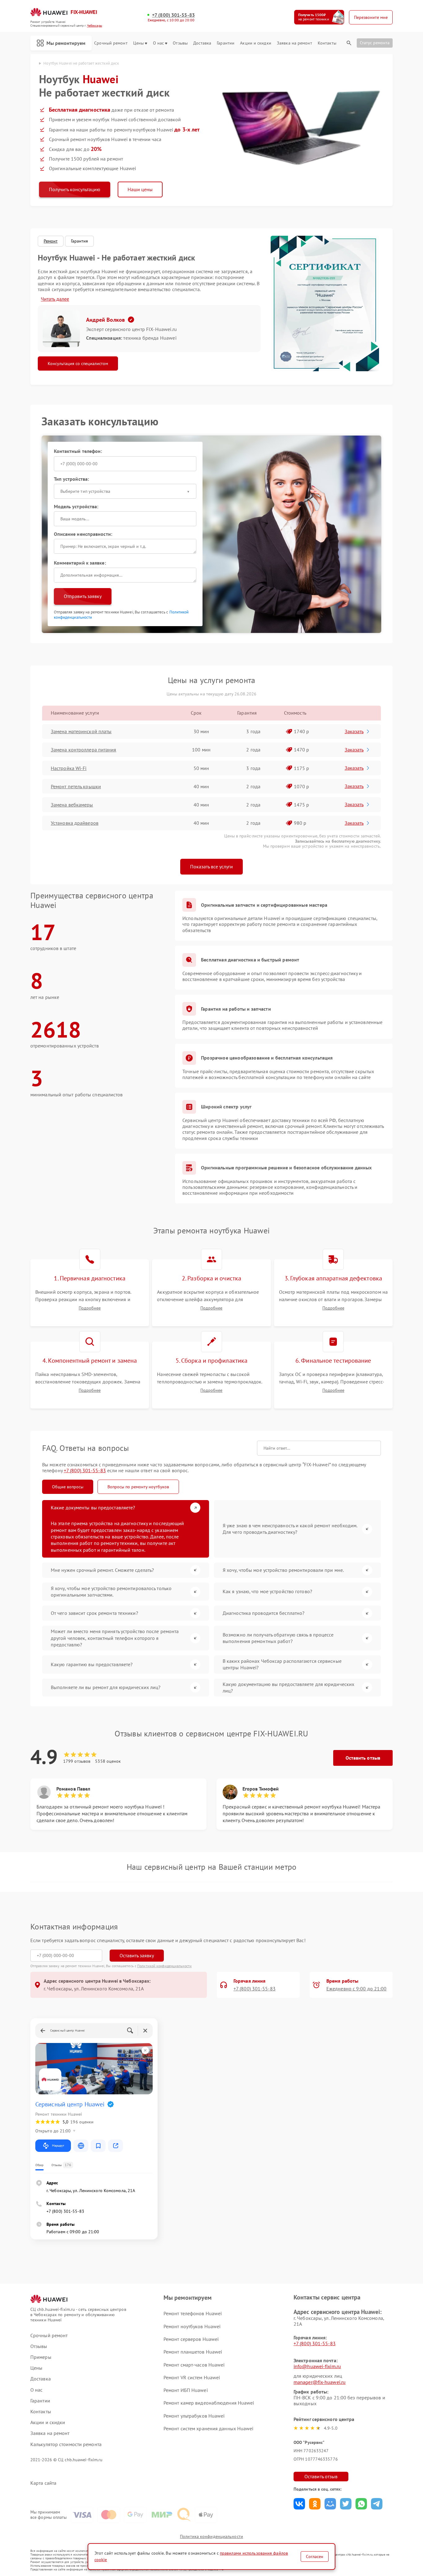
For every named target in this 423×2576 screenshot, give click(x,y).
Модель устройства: (76, 506)
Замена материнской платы (81, 731)
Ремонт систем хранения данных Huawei (209, 2428)
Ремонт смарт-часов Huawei (194, 2365)
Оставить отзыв (363, 1758)
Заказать (354, 731)
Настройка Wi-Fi (69, 768)
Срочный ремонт (111, 43)
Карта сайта (43, 2483)
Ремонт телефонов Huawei (193, 2313)
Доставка (202, 43)
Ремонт (51, 241)
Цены (138, 43)
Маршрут (58, 2146)
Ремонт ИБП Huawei (186, 2390)
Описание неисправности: (83, 534)
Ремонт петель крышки (76, 786)
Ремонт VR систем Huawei (192, 2377)
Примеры (41, 2357)
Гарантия (79, 241)
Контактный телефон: (78, 451)
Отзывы (180, 43)
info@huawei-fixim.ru (317, 2366)
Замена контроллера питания (84, 750)
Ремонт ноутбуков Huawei (192, 2326)
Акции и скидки (255, 43)
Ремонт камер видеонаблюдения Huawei (209, 2403)
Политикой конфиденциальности (164, 1966)
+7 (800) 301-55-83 (173, 15)
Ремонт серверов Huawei (191, 2339)
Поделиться (299, 2504)
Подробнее (90, 1308)
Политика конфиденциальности (211, 2536)
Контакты (327, 43)
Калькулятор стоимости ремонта (66, 2444)
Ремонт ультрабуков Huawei (194, 2416)
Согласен (315, 2557)
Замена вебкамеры (72, 805)
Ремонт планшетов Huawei (193, 2352)
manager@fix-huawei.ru (320, 2382)
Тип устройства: (72, 479)
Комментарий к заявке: (80, 563)
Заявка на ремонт (294, 43)
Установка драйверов (75, 823)
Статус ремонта (375, 43)
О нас (159, 43)
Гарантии (226, 43)
